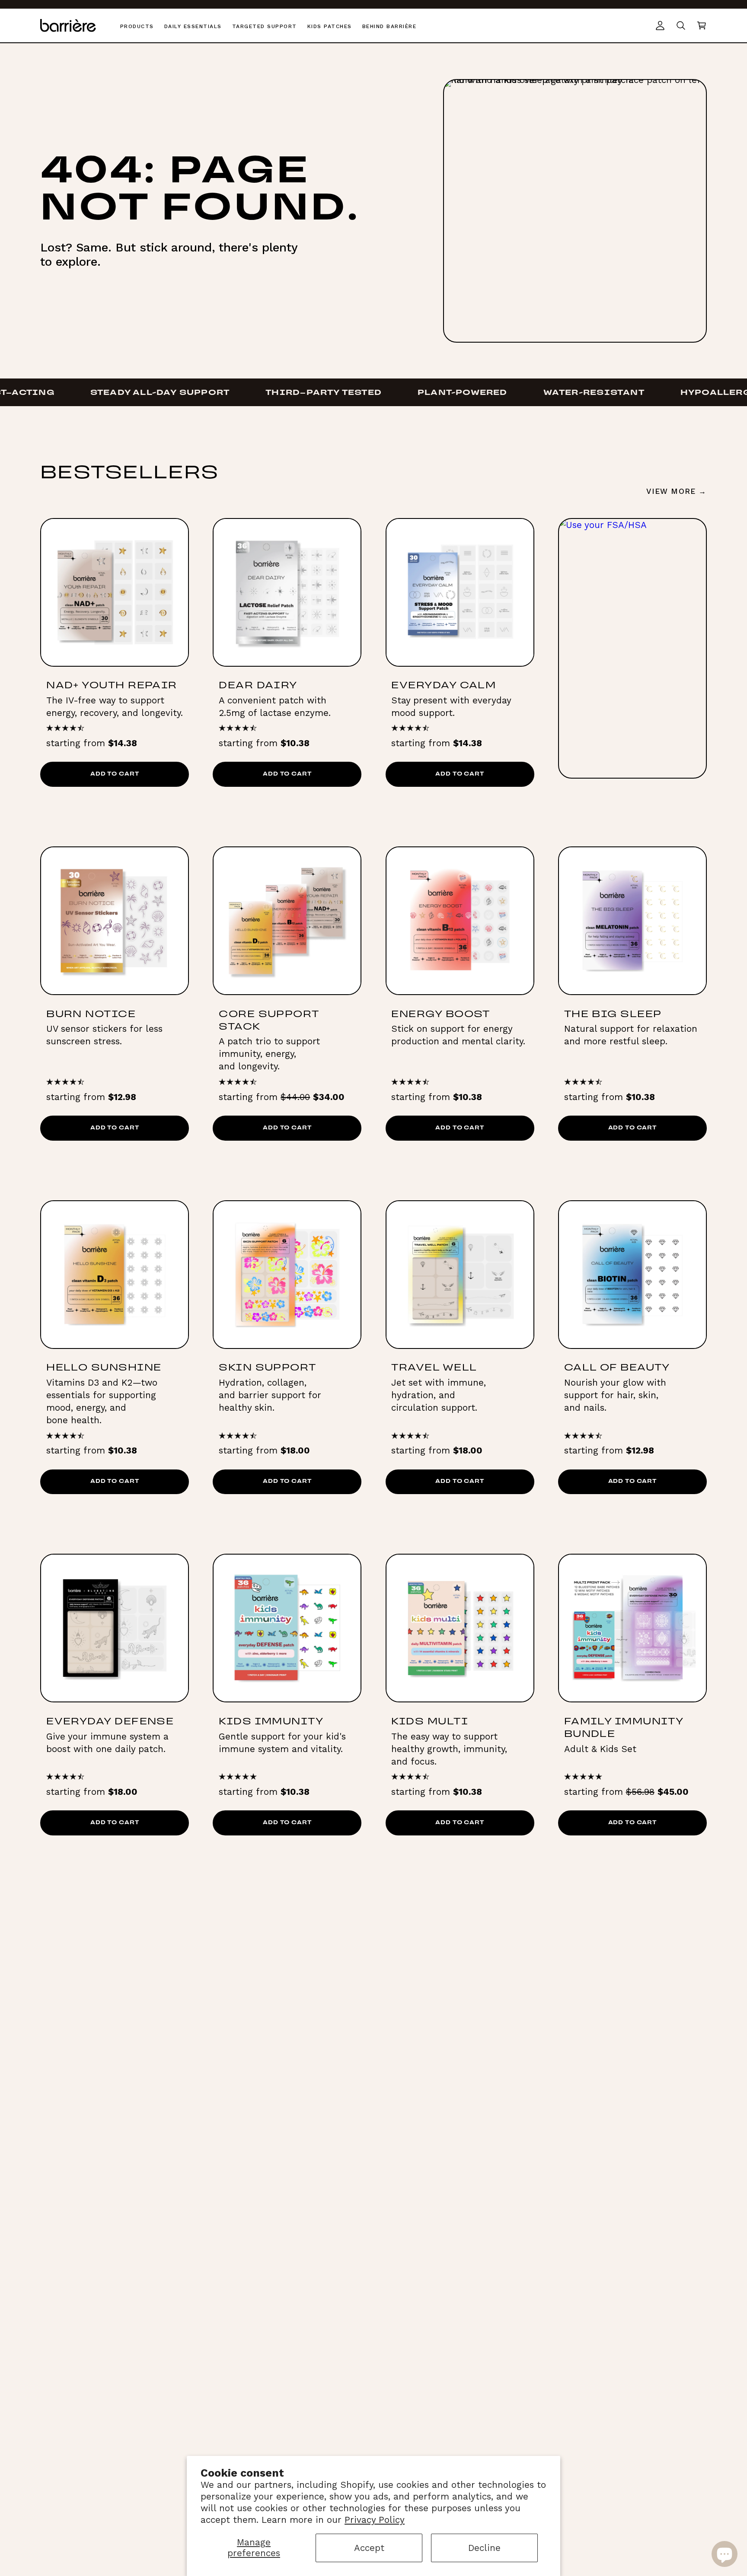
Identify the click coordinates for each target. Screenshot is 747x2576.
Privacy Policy (375, 2520)
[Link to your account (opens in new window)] (660, 25)
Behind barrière (389, 26)
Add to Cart (115, 774)
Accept (369, 2548)
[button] (702, 25)
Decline (484, 2548)
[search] (681, 25)
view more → (676, 491)
